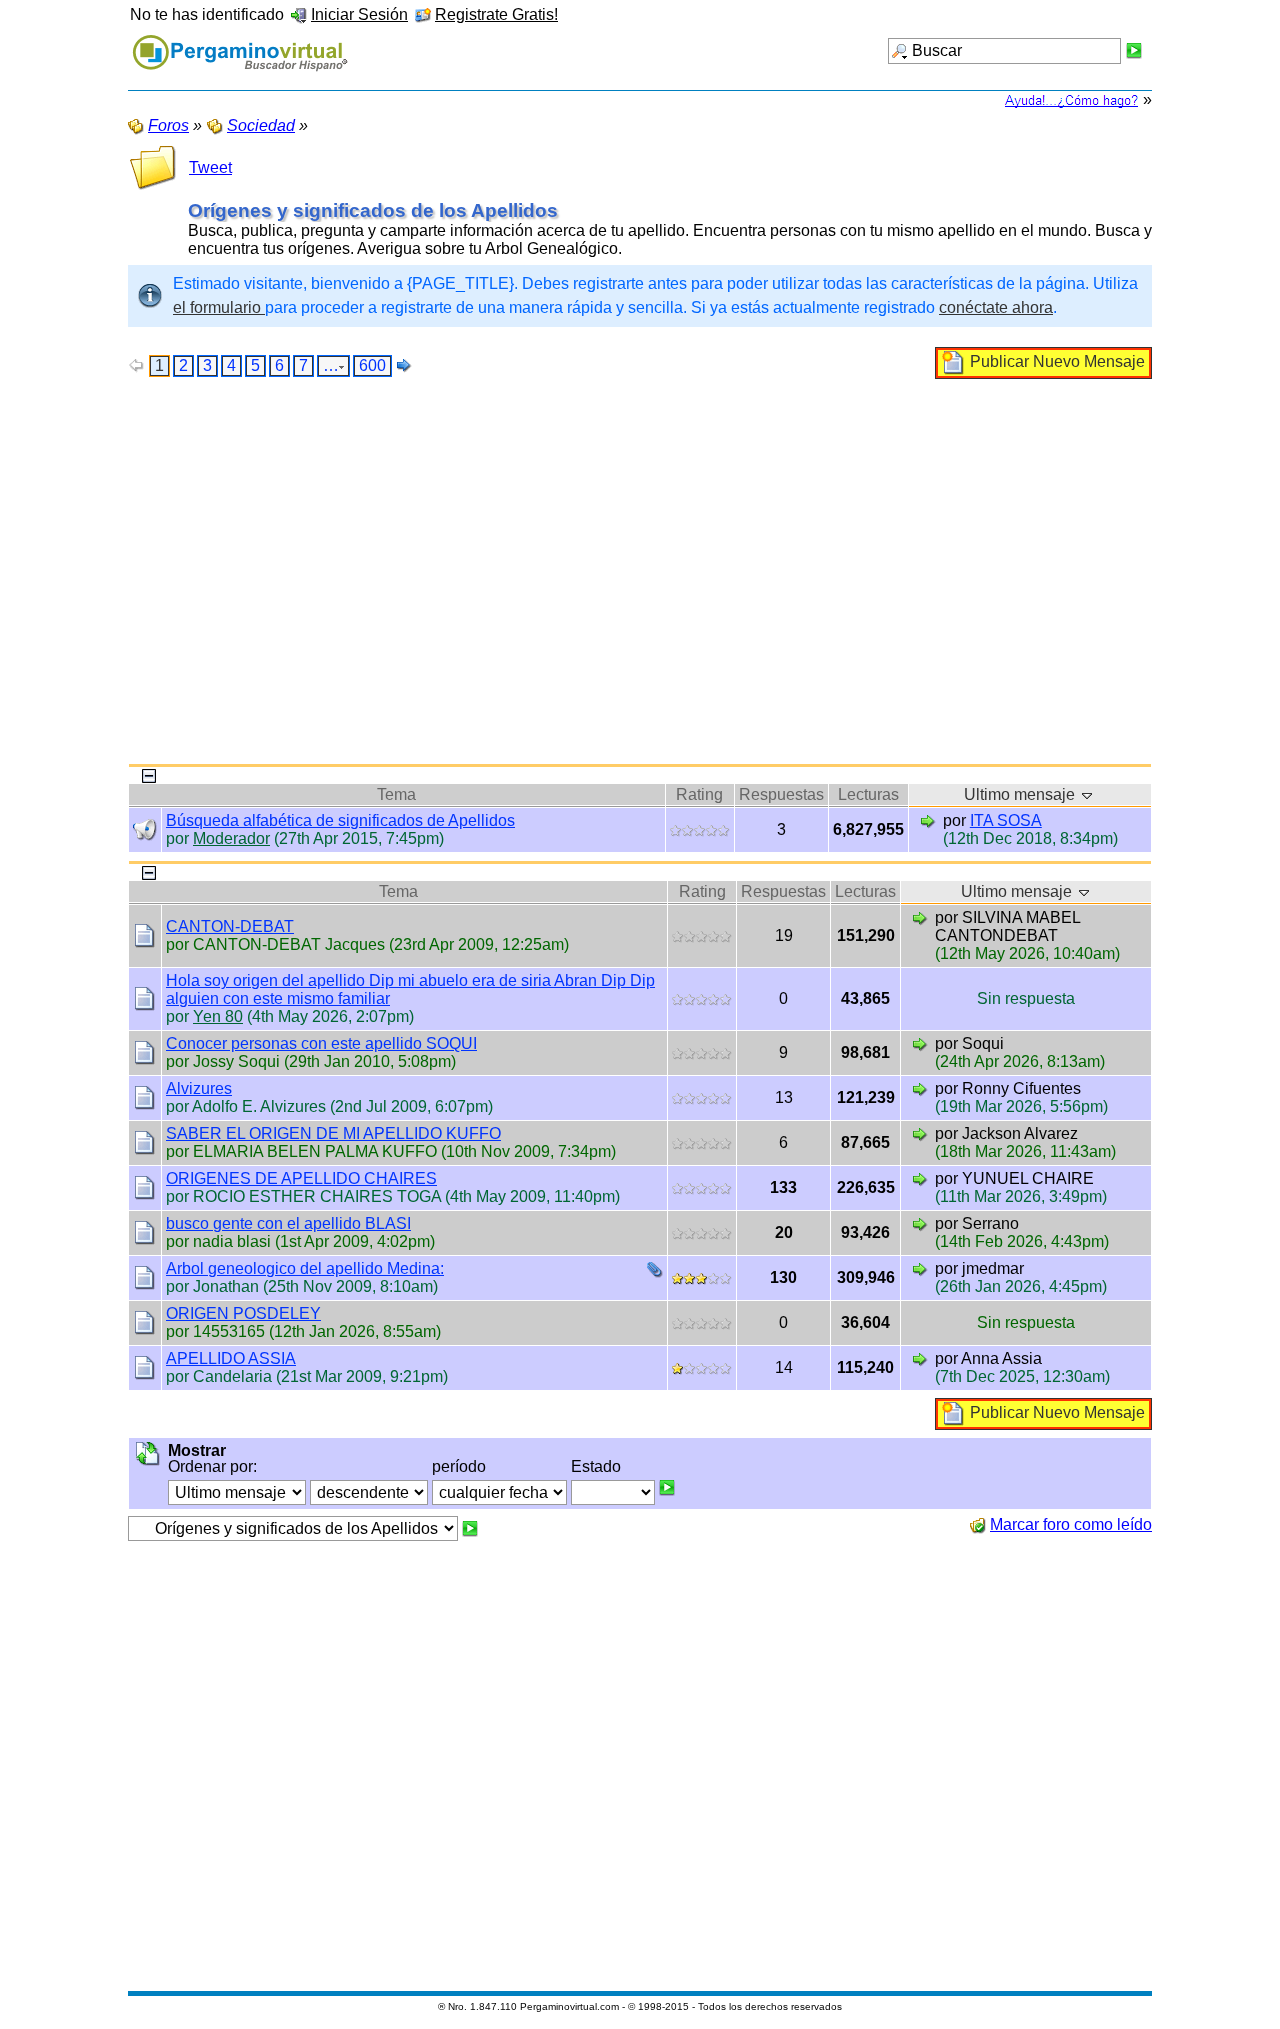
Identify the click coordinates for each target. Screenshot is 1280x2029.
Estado (596, 1466)
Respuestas (781, 794)
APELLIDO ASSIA (231, 1358)
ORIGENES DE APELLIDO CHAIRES (301, 1178)
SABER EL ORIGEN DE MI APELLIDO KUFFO (333, 1133)
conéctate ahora (996, 307)
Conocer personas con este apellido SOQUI (321, 1043)
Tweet (210, 167)
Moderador (231, 838)
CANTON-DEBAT (230, 926)
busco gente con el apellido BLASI (288, 1223)
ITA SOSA (1006, 820)
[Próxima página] (404, 365)
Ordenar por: (212, 1466)
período (459, 1466)
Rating (699, 794)
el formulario (219, 307)
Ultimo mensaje (1021, 794)
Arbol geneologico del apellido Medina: (305, 1268)
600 (372, 365)
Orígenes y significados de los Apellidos (373, 210)
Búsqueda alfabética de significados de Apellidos (340, 820)
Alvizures (199, 1088)
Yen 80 (218, 1016)
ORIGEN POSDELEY (243, 1313)
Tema (396, 794)
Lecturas (868, 794)
